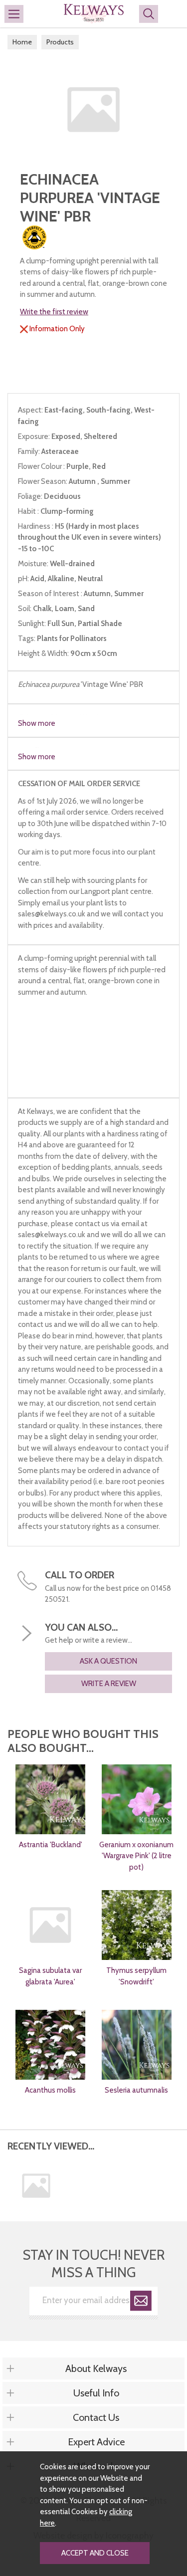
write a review (109, 1684)
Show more (37, 723)
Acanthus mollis (50, 2090)
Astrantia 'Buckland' (51, 1845)
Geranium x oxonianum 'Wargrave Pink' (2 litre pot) (136, 1856)
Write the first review (54, 312)
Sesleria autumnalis (136, 2090)
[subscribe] (141, 2302)
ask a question (108, 1661)
